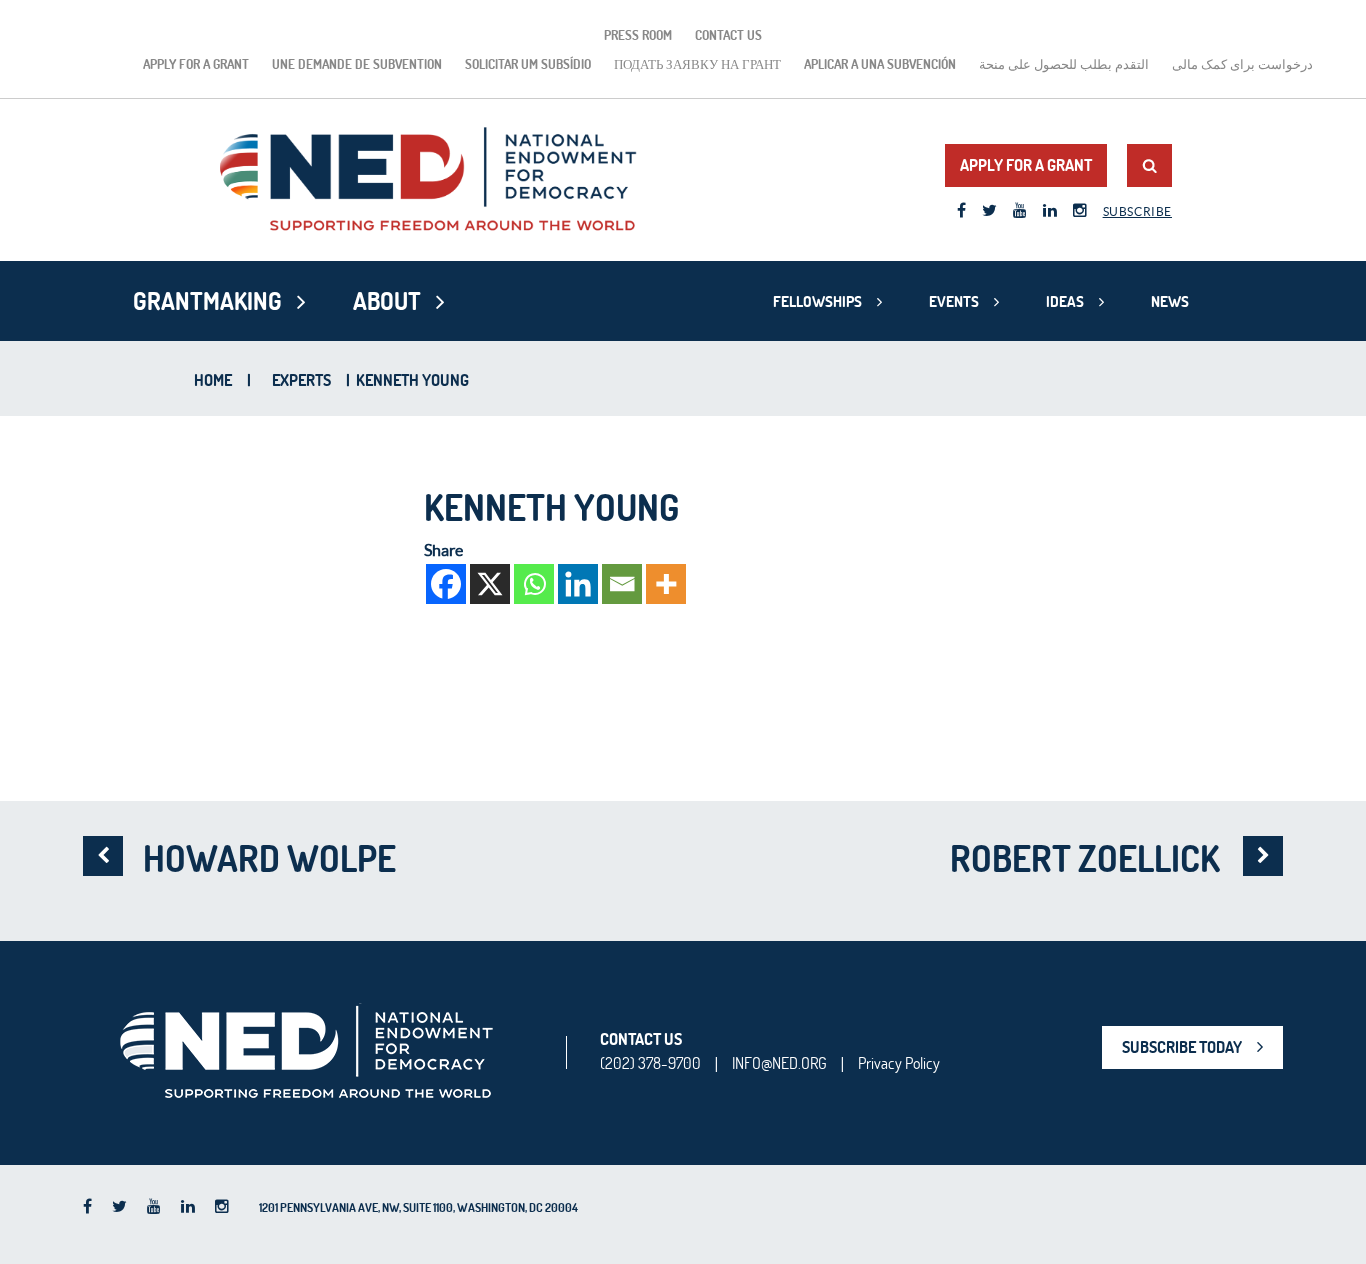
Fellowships (817, 301)
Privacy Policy (899, 1063)
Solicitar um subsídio (528, 64)
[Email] (622, 584)
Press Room (638, 35)
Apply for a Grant (196, 64)
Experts (301, 380)
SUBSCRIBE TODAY (1182, 1047)
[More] (666, 584)
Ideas (1065, 301)
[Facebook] (446, 584)
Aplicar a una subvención (880, 64)
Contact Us (728, 35)
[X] (490, 584)
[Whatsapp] (534, 584)
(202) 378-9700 (650, 1063)
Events (954, 301)
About (387, 301)
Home (213, 380)
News (1170, 301)
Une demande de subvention (357, 64)
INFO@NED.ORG (779, 1063)
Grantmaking (207, 301)
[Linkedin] (578, 584)
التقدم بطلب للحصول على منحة (1064, 64)
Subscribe (1137, 211)
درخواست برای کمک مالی (1242, 64)
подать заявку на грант (697, 64)
